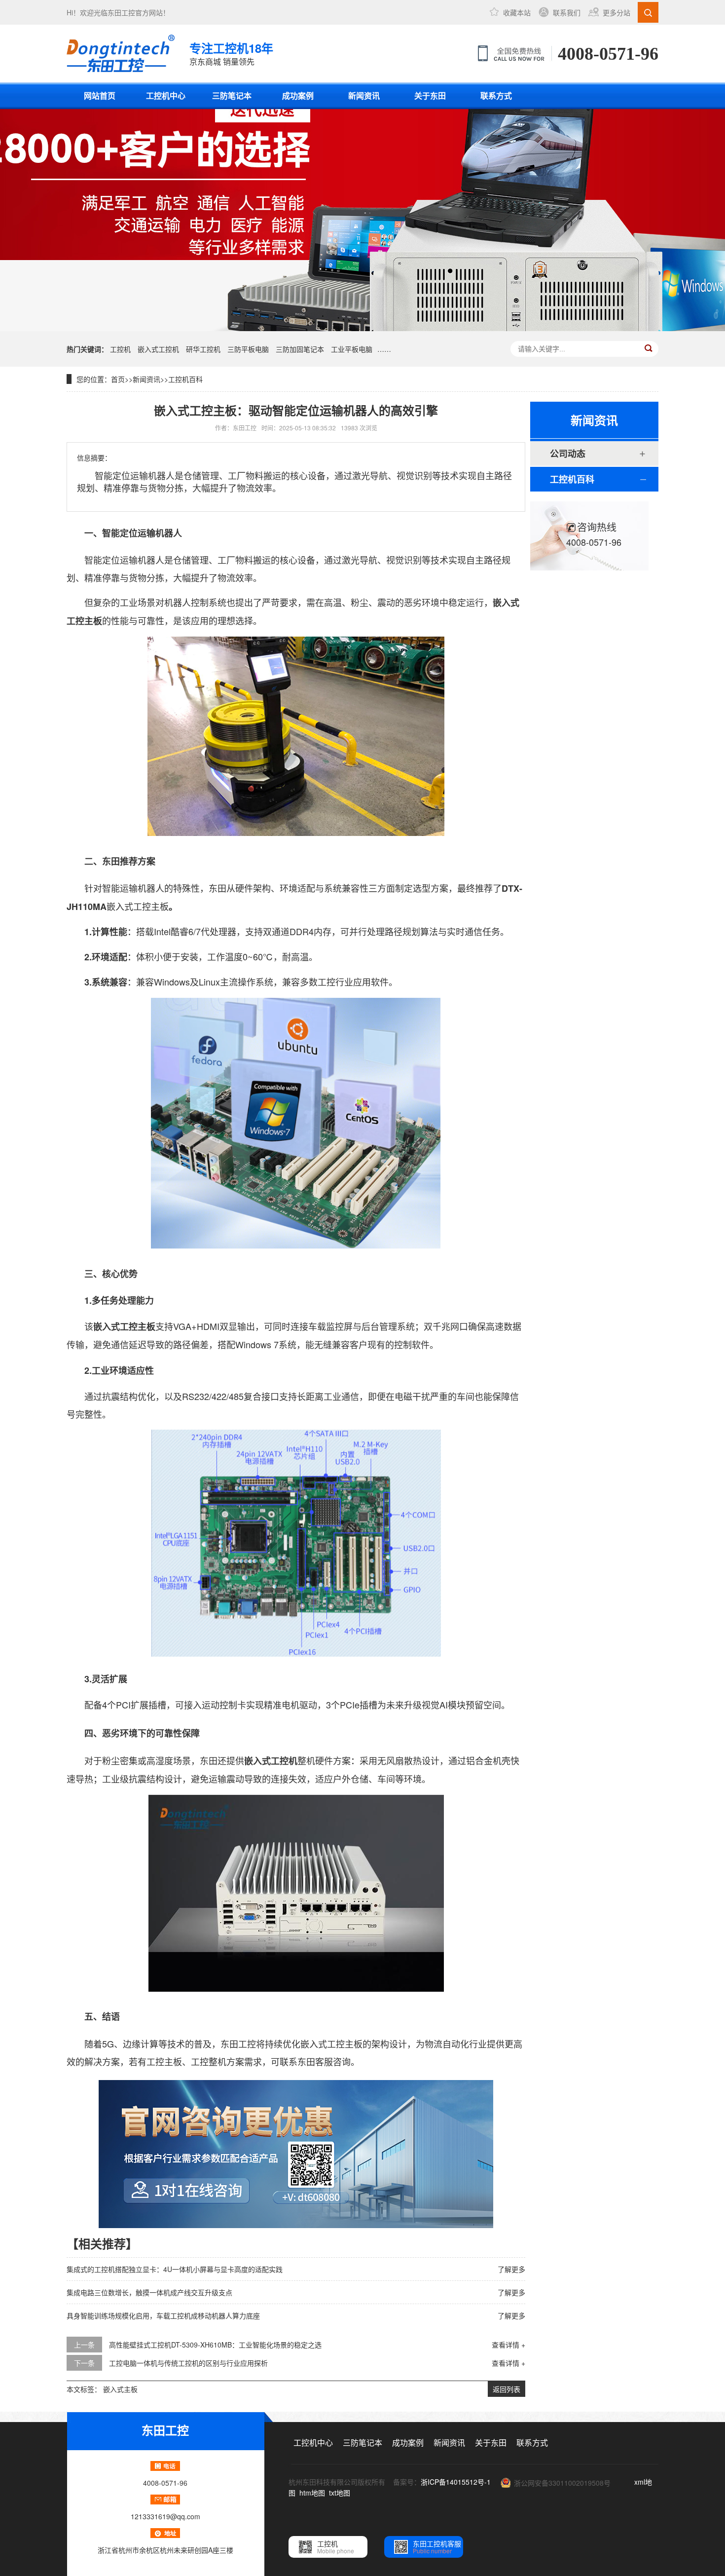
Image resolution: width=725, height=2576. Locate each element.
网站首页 (100, 95)
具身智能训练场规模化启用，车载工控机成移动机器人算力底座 (163, 2315)
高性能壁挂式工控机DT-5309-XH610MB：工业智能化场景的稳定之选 (215, 2345)
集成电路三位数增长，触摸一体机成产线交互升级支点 (149, 2292)
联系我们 (567, 12)
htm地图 (312, 2493)
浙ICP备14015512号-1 (456, 2482)
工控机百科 (185, 379)
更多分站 (616, 12)
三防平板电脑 (248, 349)
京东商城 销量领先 (231, 53)
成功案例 (298, 95)
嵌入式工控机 (158, 349)
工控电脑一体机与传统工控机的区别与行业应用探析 (188, 2363)
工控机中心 (166, 95)
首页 (118, 379)
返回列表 (507, 2389)
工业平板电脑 (352, 349)
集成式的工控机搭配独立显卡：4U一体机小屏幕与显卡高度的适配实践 (175, 2269)
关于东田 (430, 95)
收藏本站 (517, 12)
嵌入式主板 (120, 2389)
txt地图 (340, 2493)
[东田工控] (121, 53)
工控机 (120, 349)
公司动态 (568, 454)
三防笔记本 (232, 95)
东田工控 (121, 12)
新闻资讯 (364, 95)
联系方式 (496, 95)
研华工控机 (203, 349)
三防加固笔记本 (300, 349)
